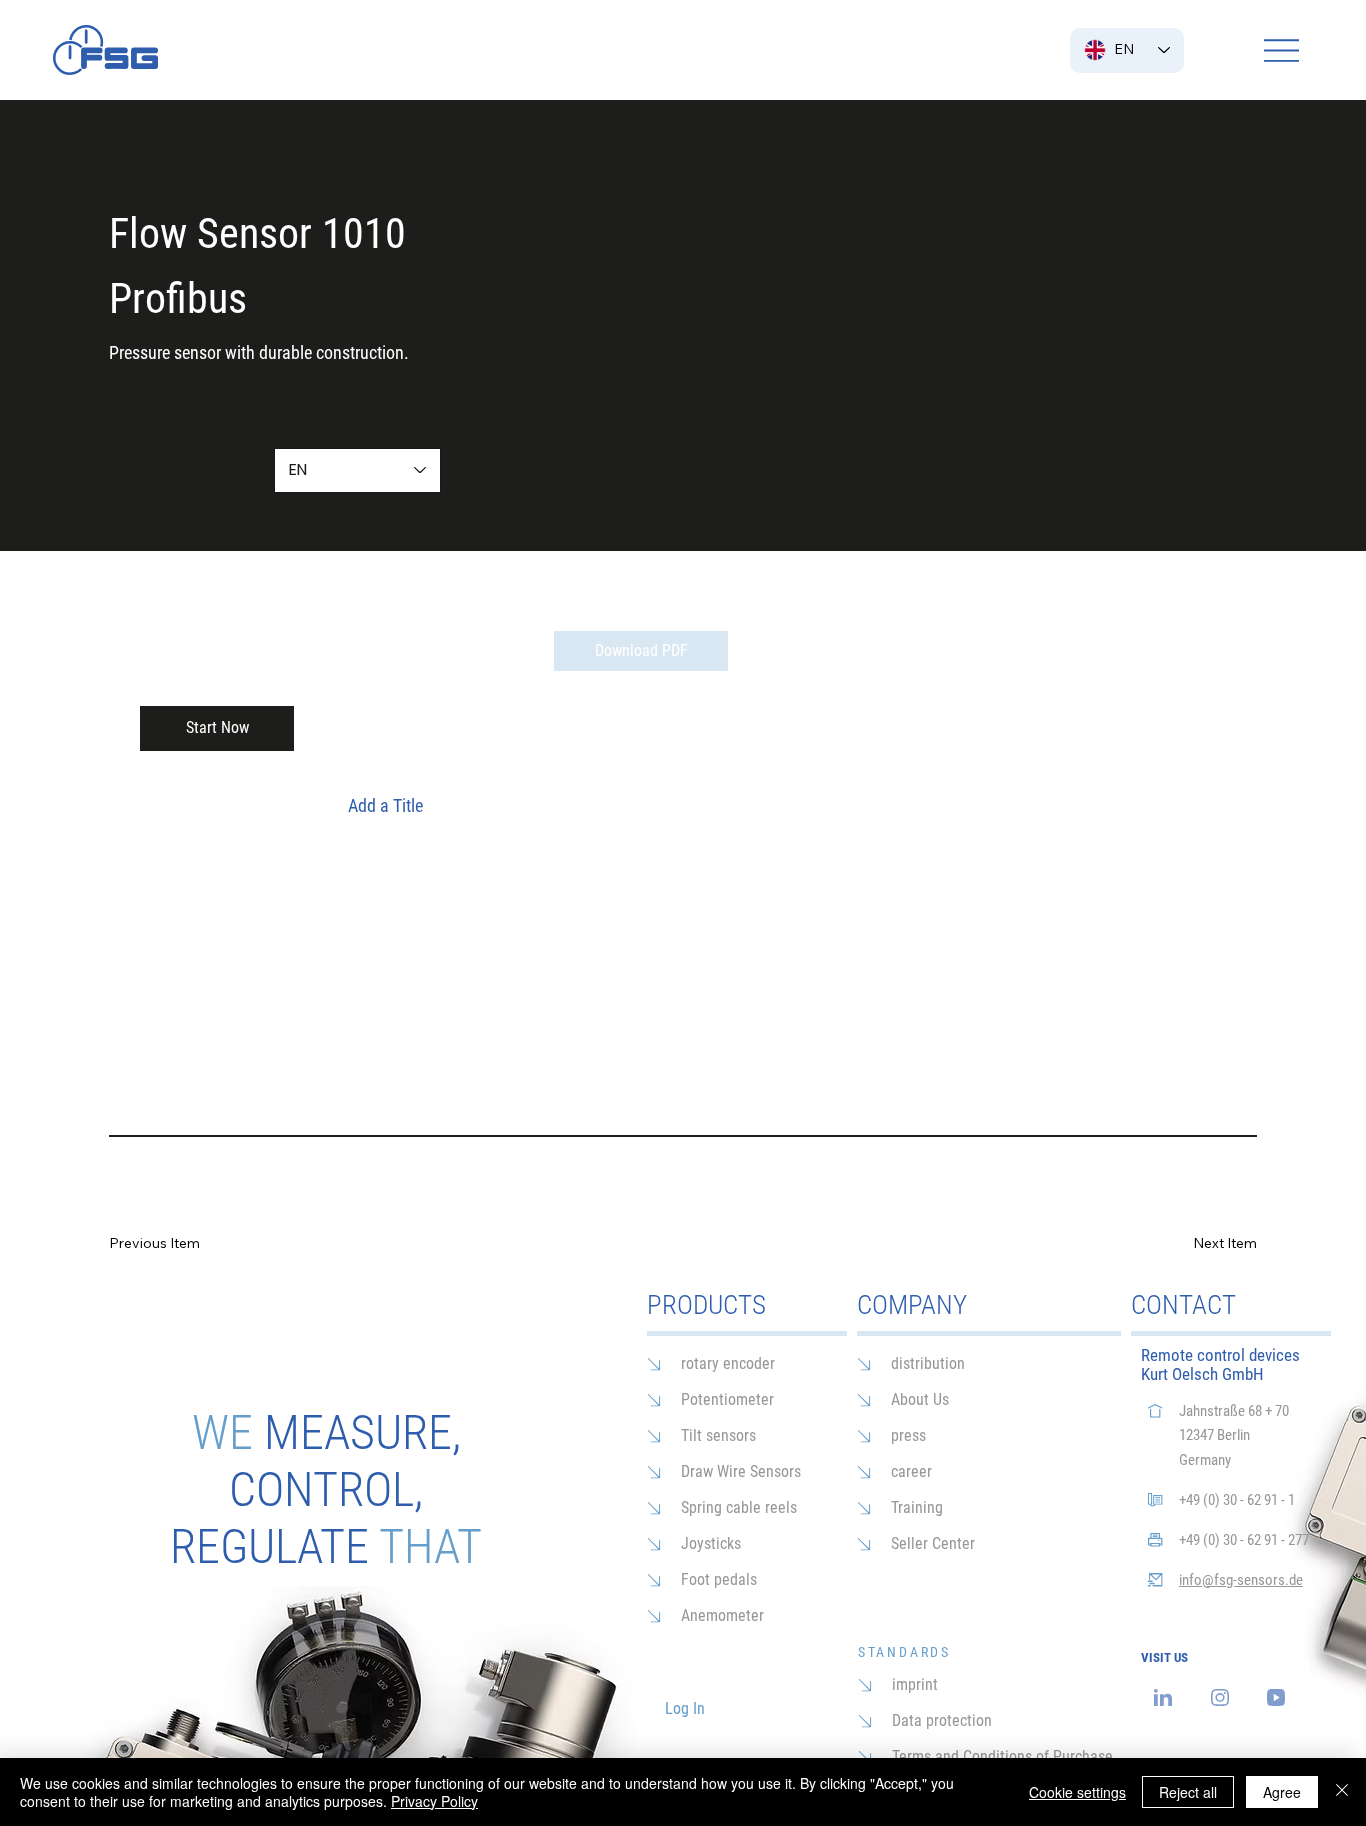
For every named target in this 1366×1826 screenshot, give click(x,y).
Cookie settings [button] (1077, 1792)
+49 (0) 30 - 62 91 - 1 (1237, 1500)
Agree (1282, 1792)
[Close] (1342, 1792)
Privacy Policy (434, 1801)
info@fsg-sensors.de (1241, 1580)
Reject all (1188, 1792)
